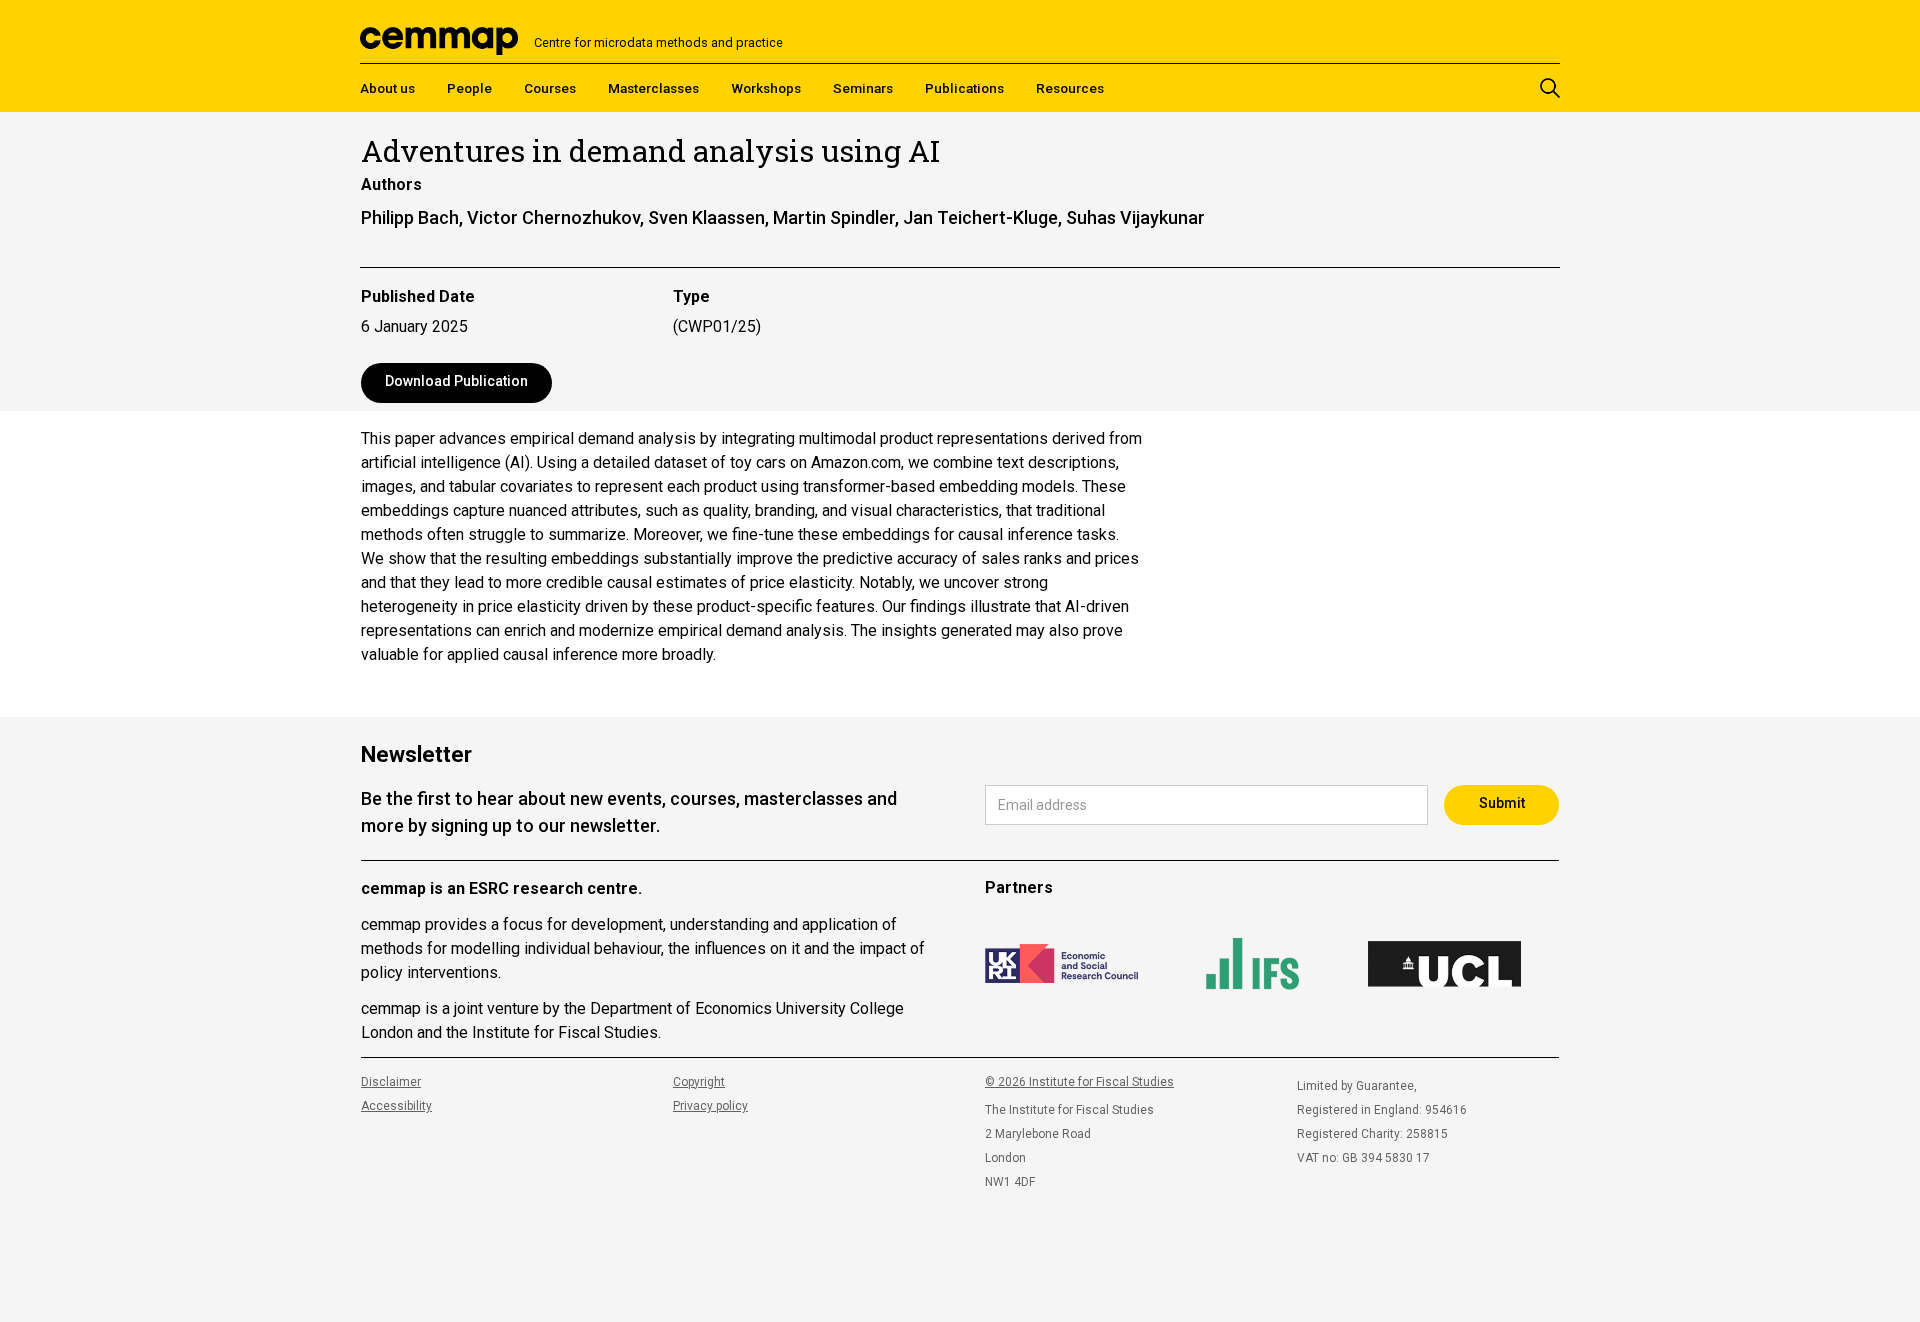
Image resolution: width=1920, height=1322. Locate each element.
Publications (964, 88)
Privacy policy (710, 1106)
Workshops (766, 88)
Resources (1070, 88)
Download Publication (456, 381)
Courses (550, 88)
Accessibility (396, 1106)
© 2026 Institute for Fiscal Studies (1079, 1082)
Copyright (699, 1082)
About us (387, 88)
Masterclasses (653, 88)
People (469, 88)
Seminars (863, 88)
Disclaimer (391, 1082)
